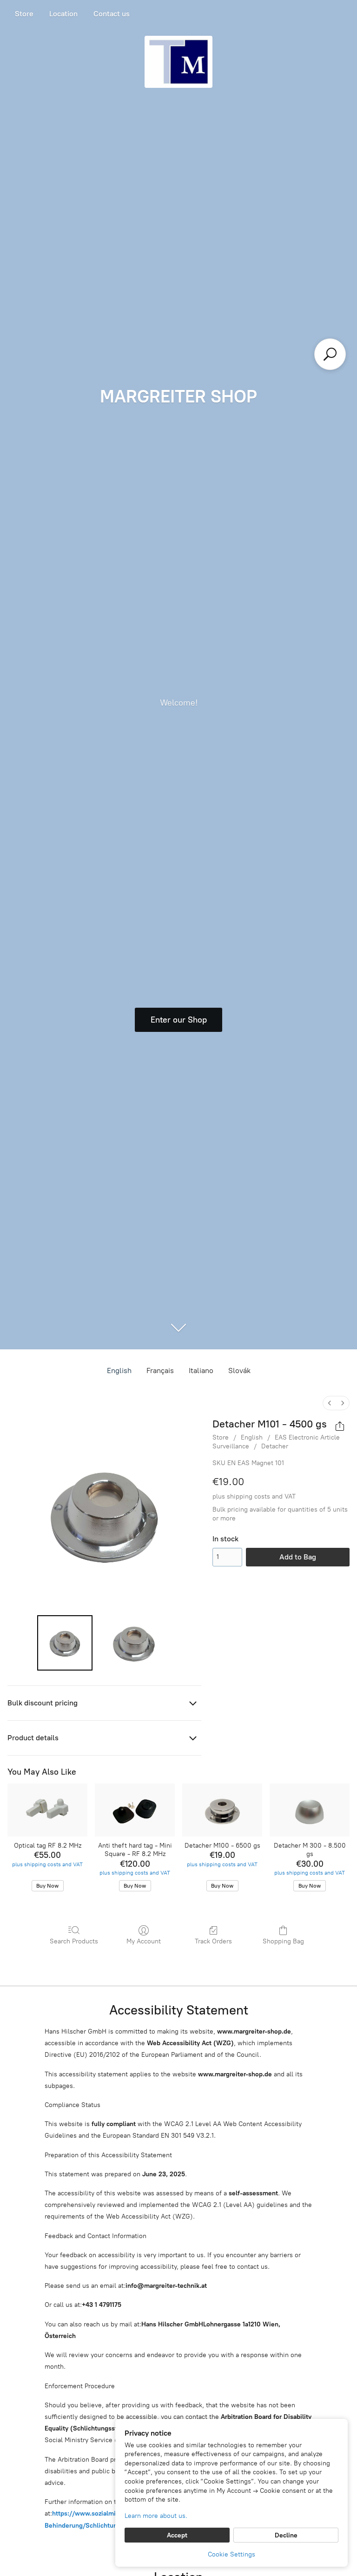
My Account (144, 1941)
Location (63, 14)
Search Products (74, 1941)
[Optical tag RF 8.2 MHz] (47, 1810)
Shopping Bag (283, 1941)
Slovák (239, 1371)
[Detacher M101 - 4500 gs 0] (65, 1643)
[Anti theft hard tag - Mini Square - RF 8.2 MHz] (135, 1810)
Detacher (275, 1446)
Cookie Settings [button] (231, 2554)
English (119, 1371)
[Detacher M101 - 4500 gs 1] (134, 1643)
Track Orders (213, 1941)
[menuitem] (330, 1403)
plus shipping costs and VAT (254, 1496)
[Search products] (330, 354)
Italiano (201, 1371)
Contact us (112, 14)
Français (160, 1371)
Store (24, 14)
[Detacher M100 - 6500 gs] (222, 1810)
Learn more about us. (156, 2516)
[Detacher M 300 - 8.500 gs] (310, 1810)
